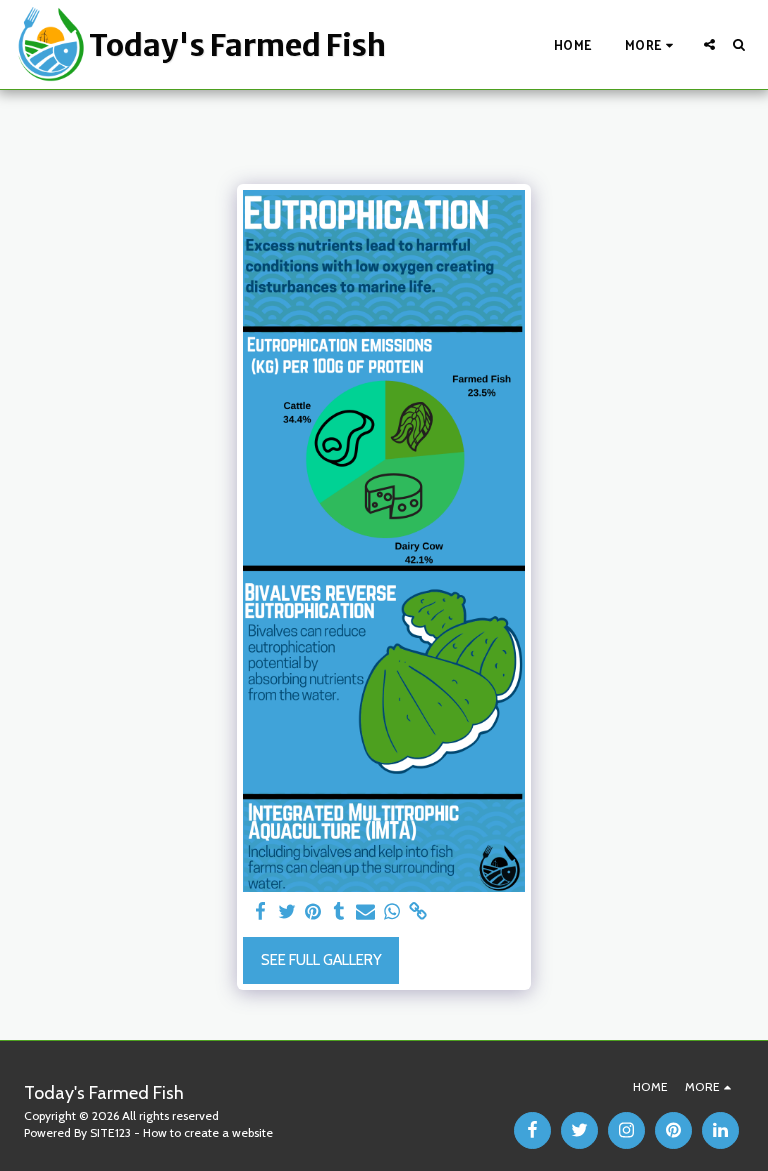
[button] (709, 44)
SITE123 (110, 1132)
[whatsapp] (391, 912)
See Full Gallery (321, 960)
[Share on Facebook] (260, 912)
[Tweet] (286, 912)
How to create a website (208, 1132)
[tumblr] (339, 912)
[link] (417, 912)
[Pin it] (312, 912)
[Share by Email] (365, 912)
